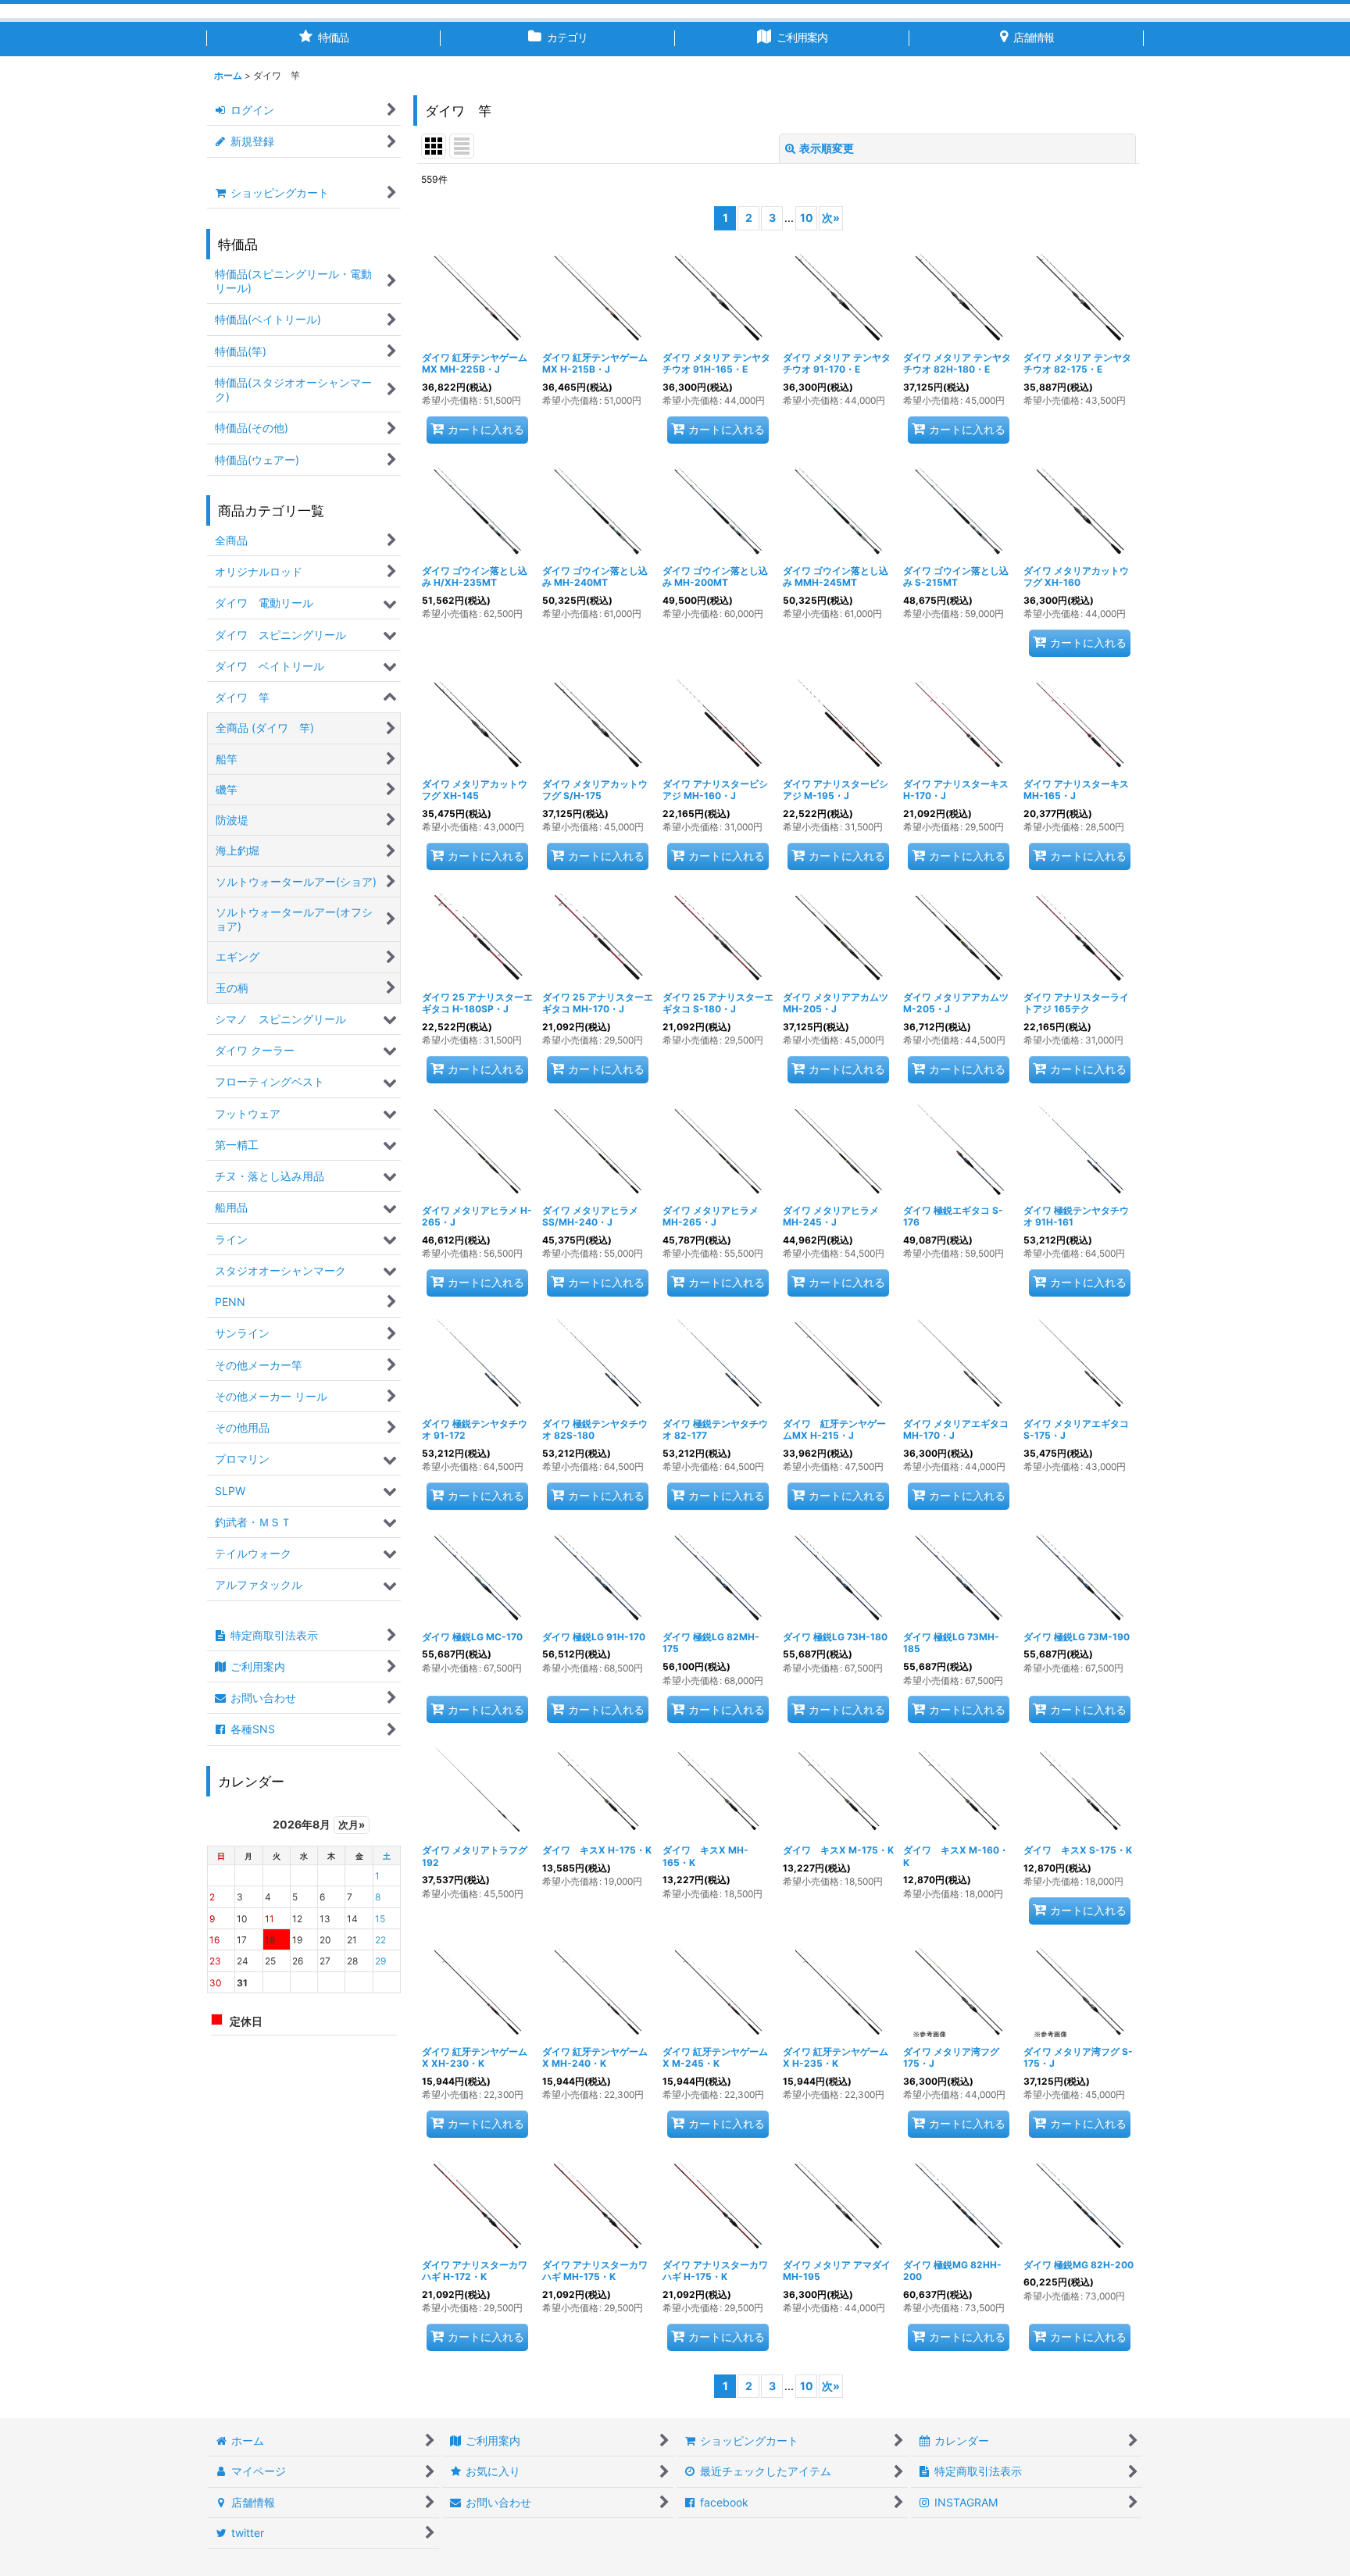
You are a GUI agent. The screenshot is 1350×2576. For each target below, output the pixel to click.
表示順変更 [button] (827, 148)
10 (807, 218)
